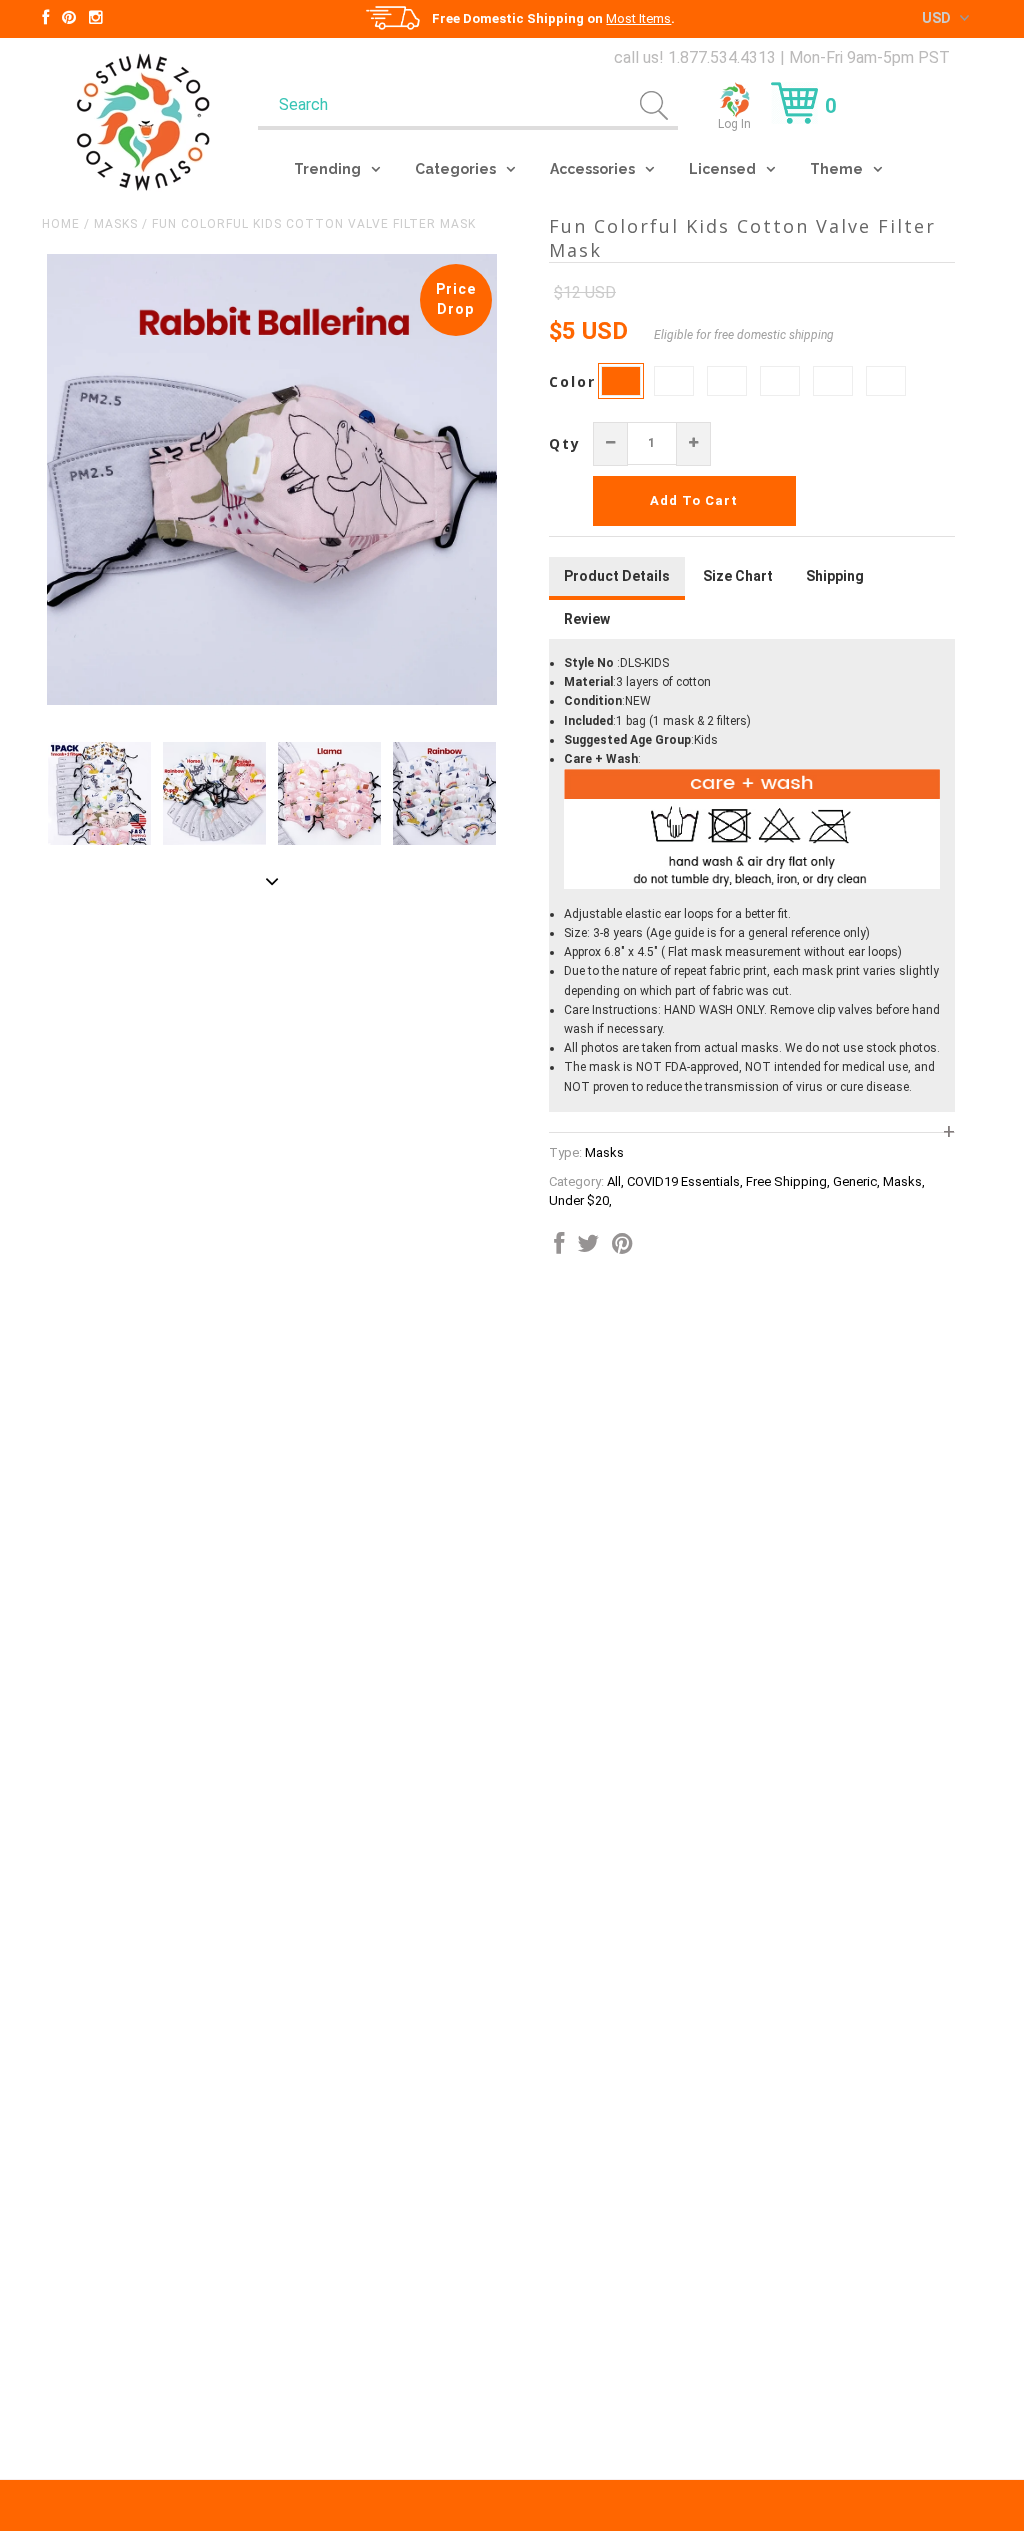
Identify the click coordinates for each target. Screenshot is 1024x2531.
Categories (455, 169)
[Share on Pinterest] (622, 1248)
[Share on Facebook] (559, 1248)
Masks (116, 224)
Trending (327, 169)
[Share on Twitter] (588, 1248)
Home (61, 224)
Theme (836, 169)
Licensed (722, 169)
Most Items (638, 18)
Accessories (592, 169)
